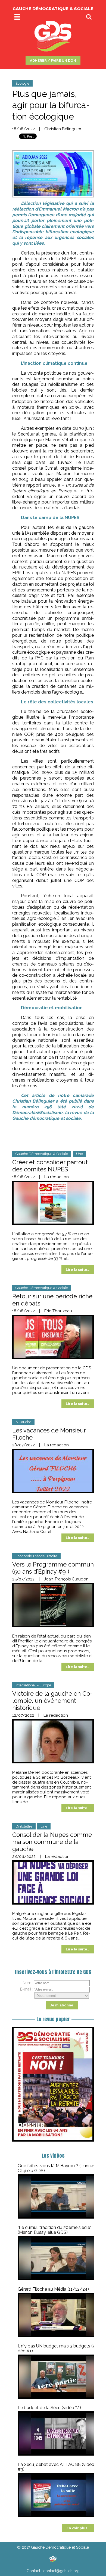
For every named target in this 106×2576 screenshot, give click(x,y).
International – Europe (33, 1685)
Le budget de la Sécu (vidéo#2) (49, 2408)
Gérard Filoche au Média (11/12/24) (53, 2289)
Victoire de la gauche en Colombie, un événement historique (52, 1701)
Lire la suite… (78, 1270)
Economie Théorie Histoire (36, 1556)
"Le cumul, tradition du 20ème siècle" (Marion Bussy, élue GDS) (54, 2230)
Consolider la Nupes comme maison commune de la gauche (52, 1842)
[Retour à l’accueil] (53, 2559)
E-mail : (27, 1989)
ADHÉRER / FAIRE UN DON (53, 60)
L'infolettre (24, 1826)
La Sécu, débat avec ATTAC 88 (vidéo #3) (56, 2467)
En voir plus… (78, 2528)
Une (79, 1154)
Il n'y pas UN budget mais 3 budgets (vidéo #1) (58, 2348)
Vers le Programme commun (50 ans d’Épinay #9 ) (53, 1568)
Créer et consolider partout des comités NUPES (50, 1166)
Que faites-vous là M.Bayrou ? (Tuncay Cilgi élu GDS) (57, 2168)
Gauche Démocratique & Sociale (42, 1154)
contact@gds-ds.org (61, 2571)
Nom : (28, 1983)
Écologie (22, 83)
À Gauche (23, 1422)
